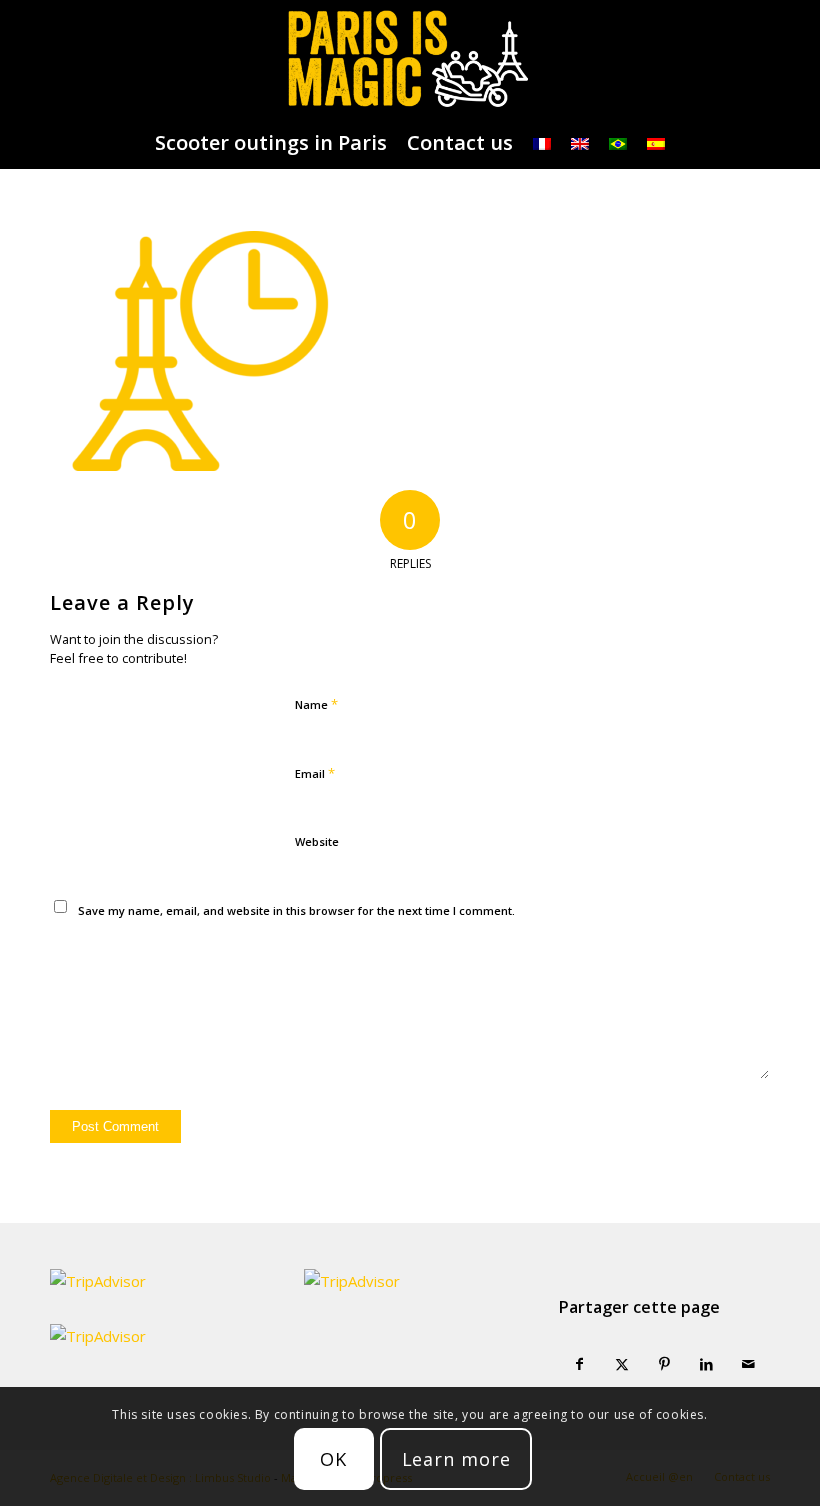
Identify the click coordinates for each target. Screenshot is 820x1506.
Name (316, 704)
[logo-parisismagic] (409, 59)
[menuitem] (271, 143)
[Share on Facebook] (580, 1364)
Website (317, 841)
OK (333, 1459)
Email (315, 773)
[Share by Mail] (749, 1364)
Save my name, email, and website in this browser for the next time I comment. (296, 910)
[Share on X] (622, 1364)
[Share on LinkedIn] (706, 1364)
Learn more (456, 1459)
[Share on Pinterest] (664, 1364)
